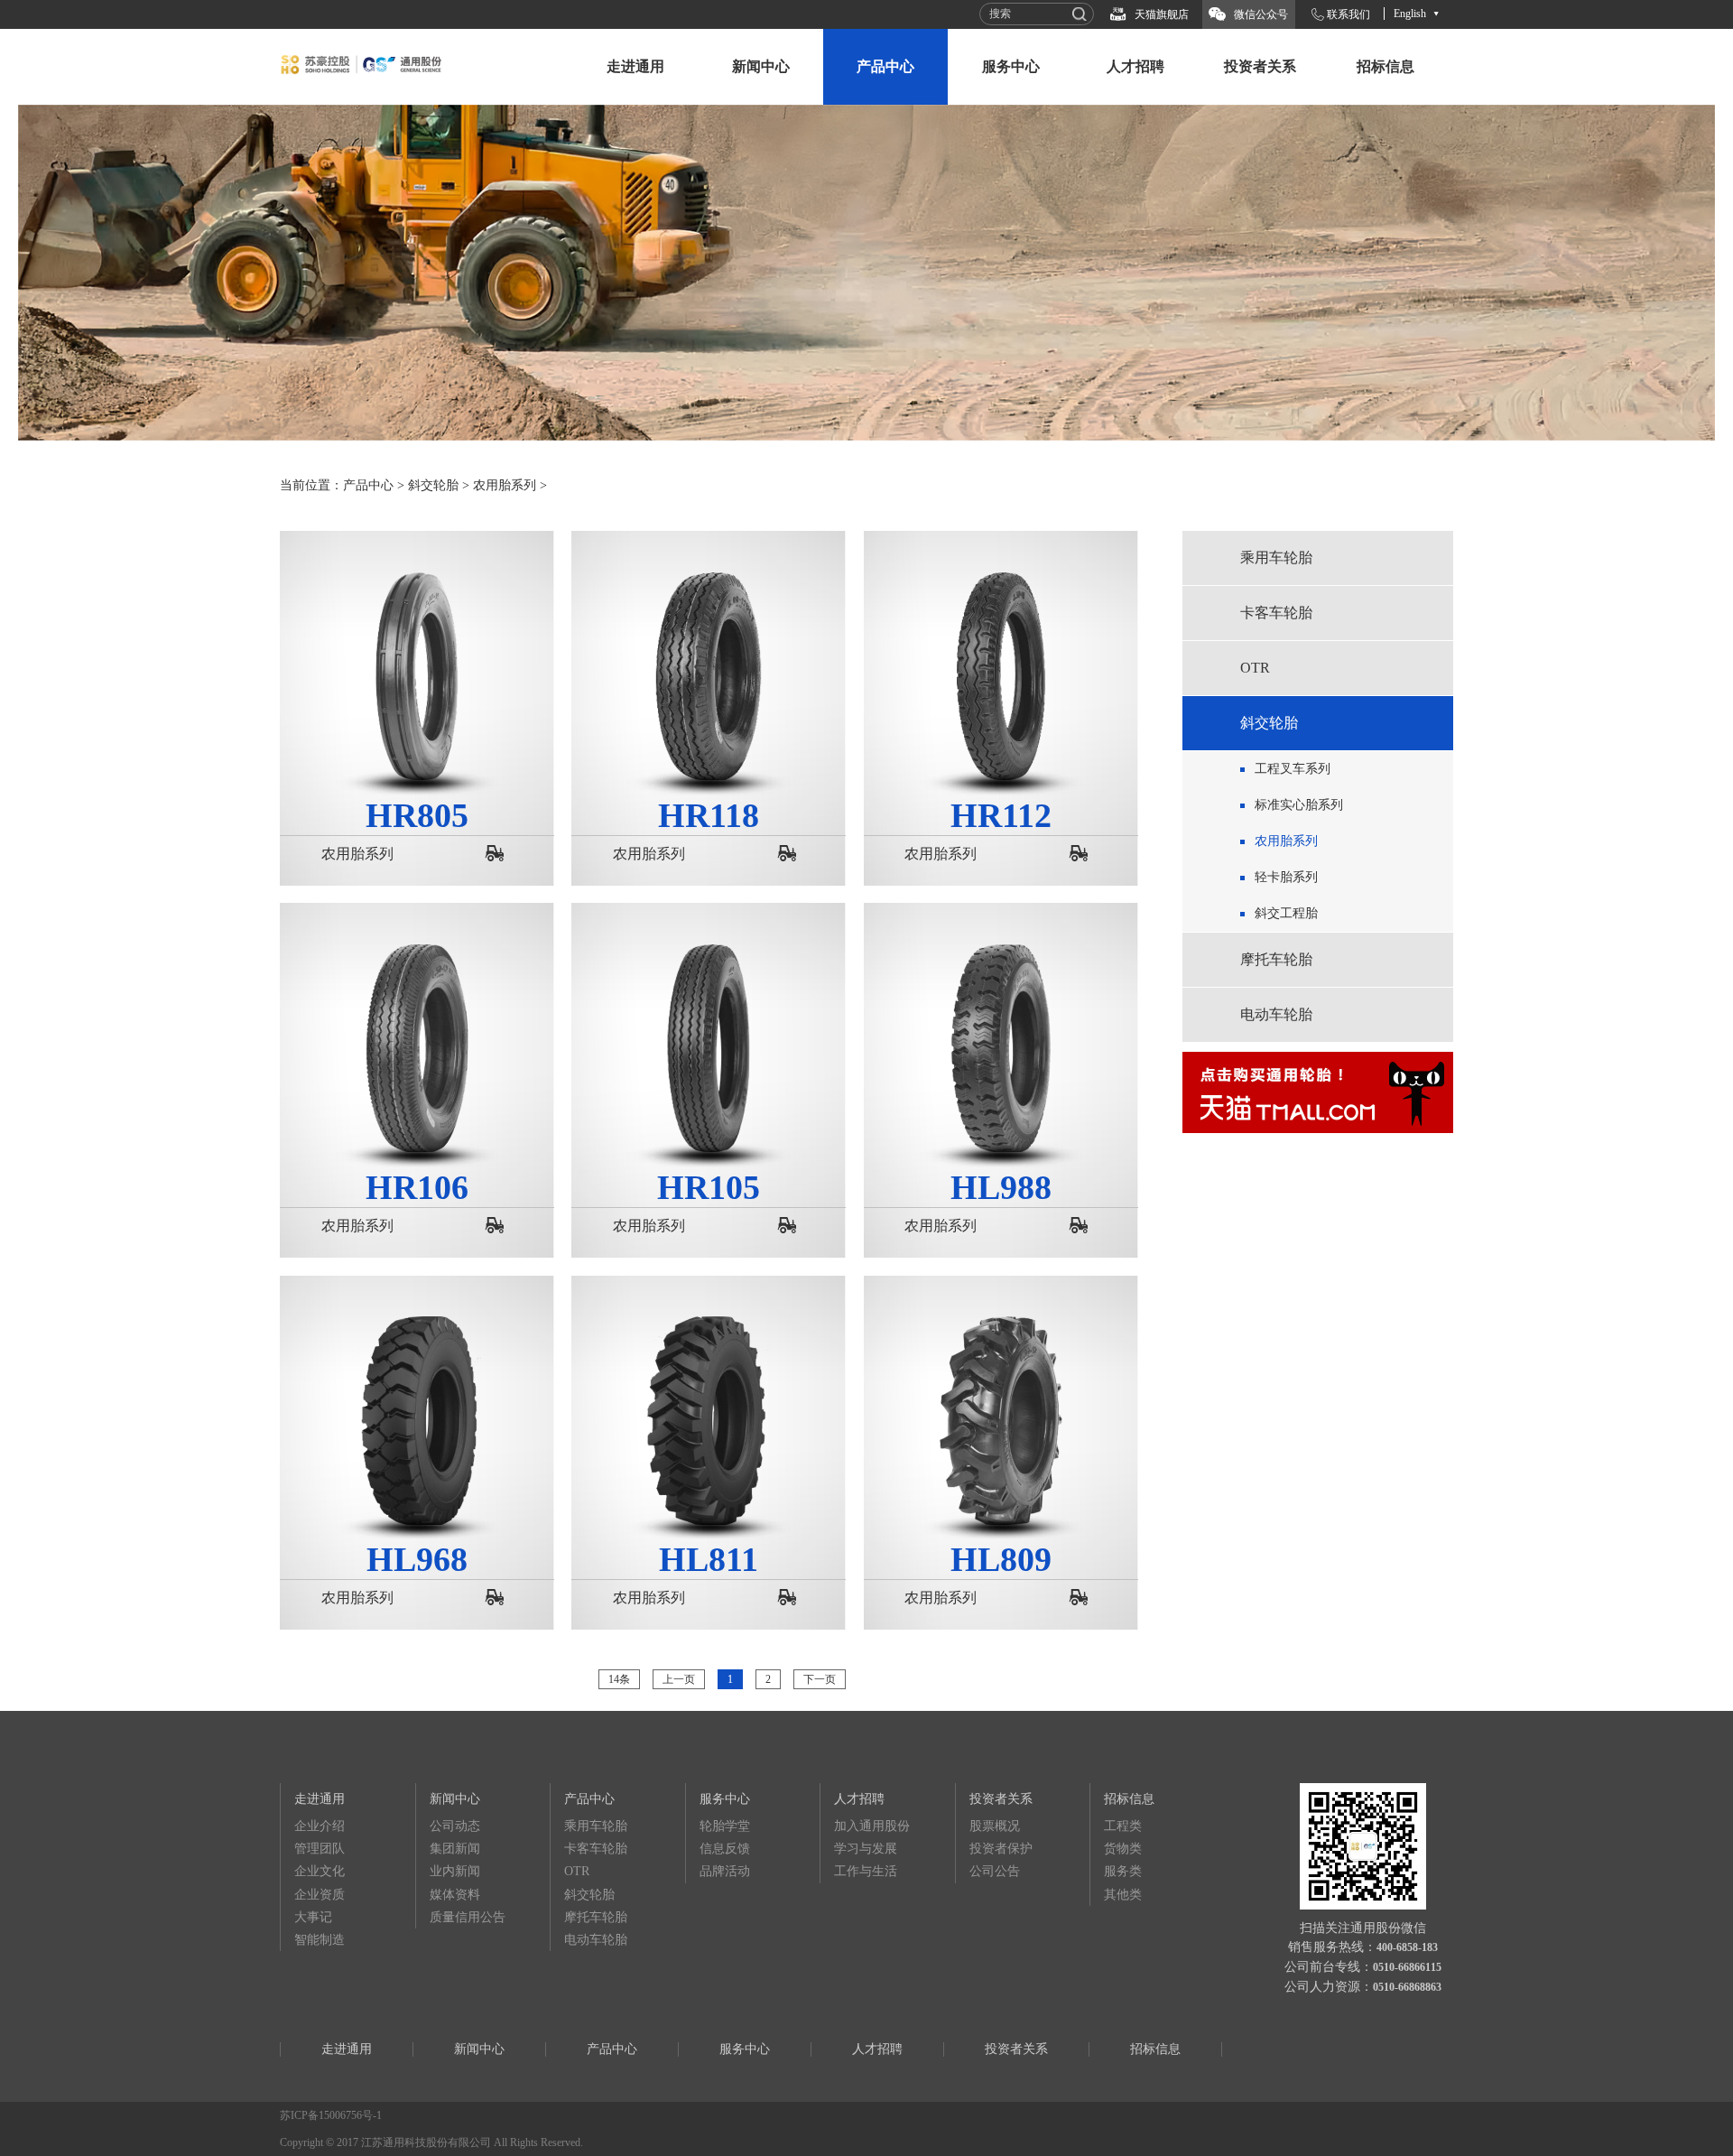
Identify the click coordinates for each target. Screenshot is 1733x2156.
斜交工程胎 (1286, 913)
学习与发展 (866, 1849)
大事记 (313, 1917)
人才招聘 (1135, 66)
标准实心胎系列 (1299, 805)
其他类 (1123, 1895)
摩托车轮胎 (1276, 959)
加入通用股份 (872, 1826)
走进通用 (635, 66)
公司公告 (995, 1871)
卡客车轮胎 (1276, 613)
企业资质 (320, 1895)
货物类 (1123, 1849)
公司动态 (455, 1826)
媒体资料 (455, 1895)
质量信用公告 (468, 1917)
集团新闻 (455, 1849)
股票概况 (995, 1826)
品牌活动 (725, 1871)
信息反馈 (725, 1849)
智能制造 (320, 1940)
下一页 (820, 1679)
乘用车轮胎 (1276, 558)
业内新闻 (455, 1871)
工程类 (1123, 1826)
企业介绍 (320, 1826)
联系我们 (1348, 14)
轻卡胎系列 (1286, 877)
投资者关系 (1260, 66)
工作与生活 (866, 1871)
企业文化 (320, 1871)
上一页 (679, 1679)
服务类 (1123, 1871)
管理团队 (320, 1849)
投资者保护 (1001, 1849)
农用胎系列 (505, 485)
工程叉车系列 (1293, 769)
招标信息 (1385, 66)
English (1410, 14)
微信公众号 (1261, 14)
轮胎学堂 (725, 1826)
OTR (1255, 668)
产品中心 (885, 66)
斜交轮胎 (433, 485)
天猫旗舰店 (1162, 14)
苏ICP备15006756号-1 (331, 2115)
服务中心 (1011, 66)
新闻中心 (761, 66)
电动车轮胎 (1276, 1014)
